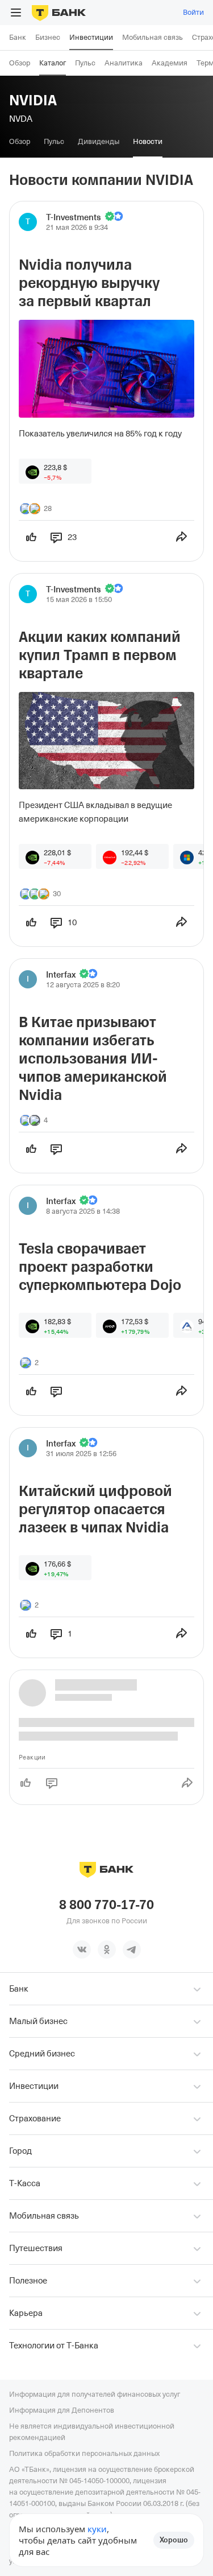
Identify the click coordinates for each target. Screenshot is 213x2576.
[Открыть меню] (16, 13)
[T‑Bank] (59, 13)
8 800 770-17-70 (106, 1905)
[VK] (82, 1949)
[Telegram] (132, 1949)
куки (97, 2529)
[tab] (20, 142)
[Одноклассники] (107, 1949)
